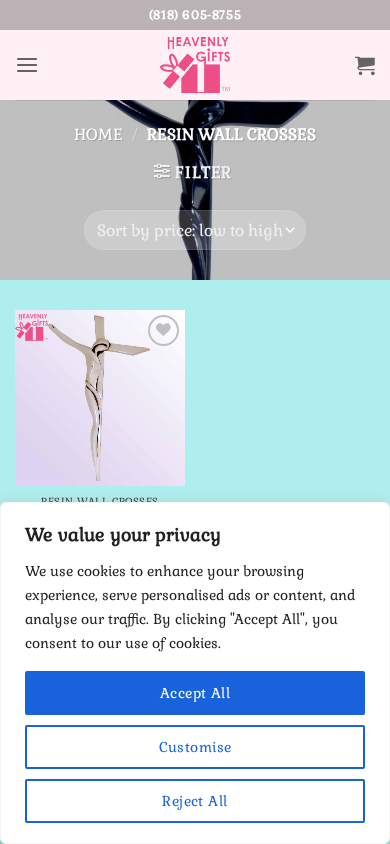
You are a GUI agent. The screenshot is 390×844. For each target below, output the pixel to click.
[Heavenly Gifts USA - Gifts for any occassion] (195, 65)
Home (98, 134)
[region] (195, 673)
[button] (27, 65)
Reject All (194, 801)
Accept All (195, 693)
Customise (195, 747)
